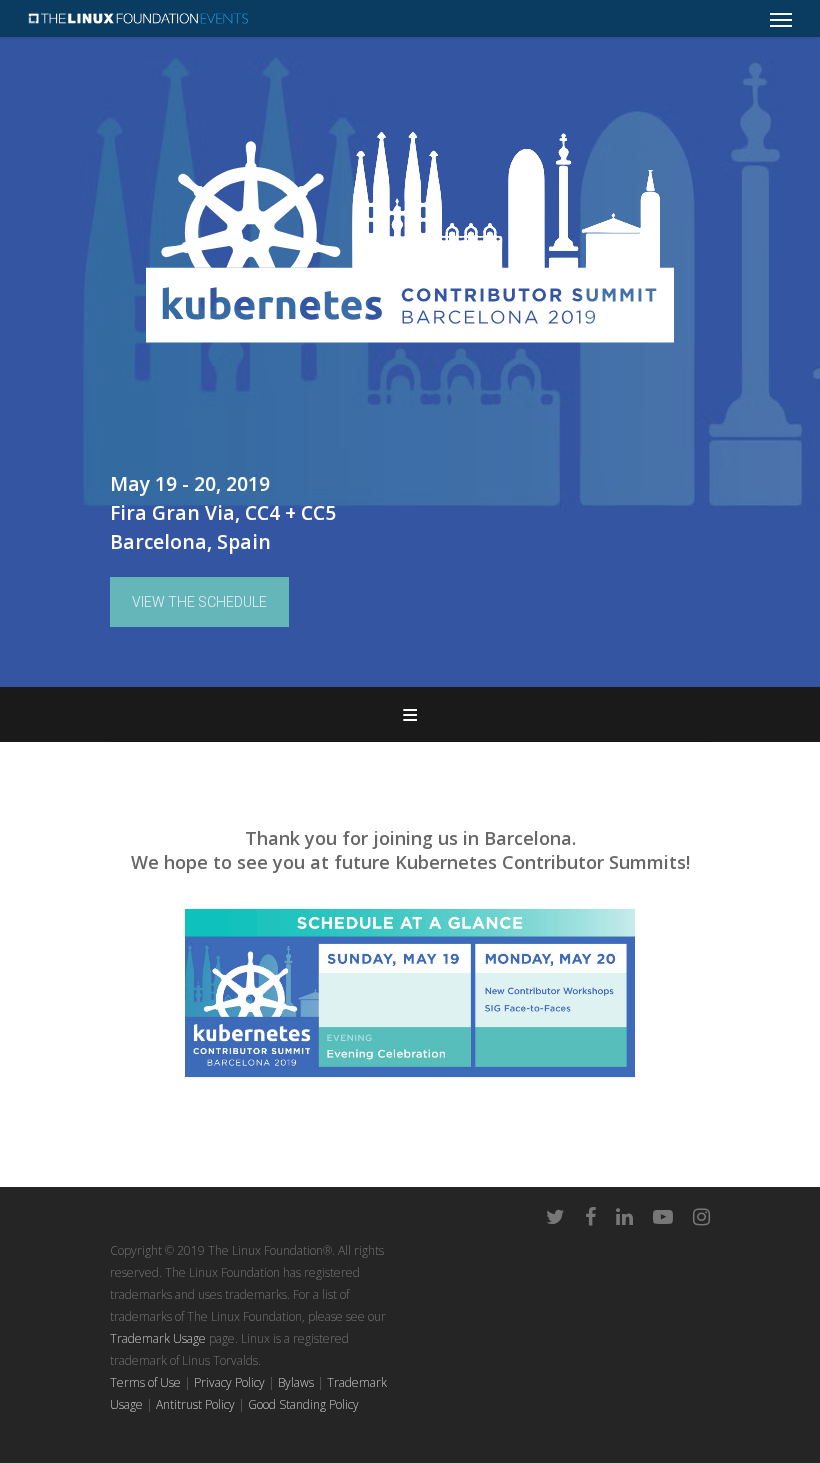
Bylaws (296, 1382)
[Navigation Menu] (781, 19)
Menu (410, 714)
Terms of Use (145, 1382)
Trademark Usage (158, 1338)
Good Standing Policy (303, 1404)
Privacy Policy (229, 1382)
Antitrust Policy (195, 1404)
